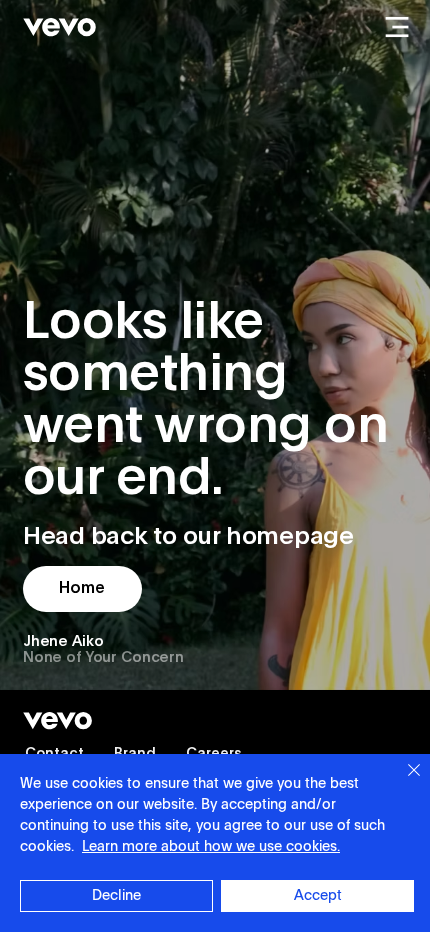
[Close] (402, 782)
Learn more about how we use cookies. (211, 847)
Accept (318, 896)
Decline (116, 896)
